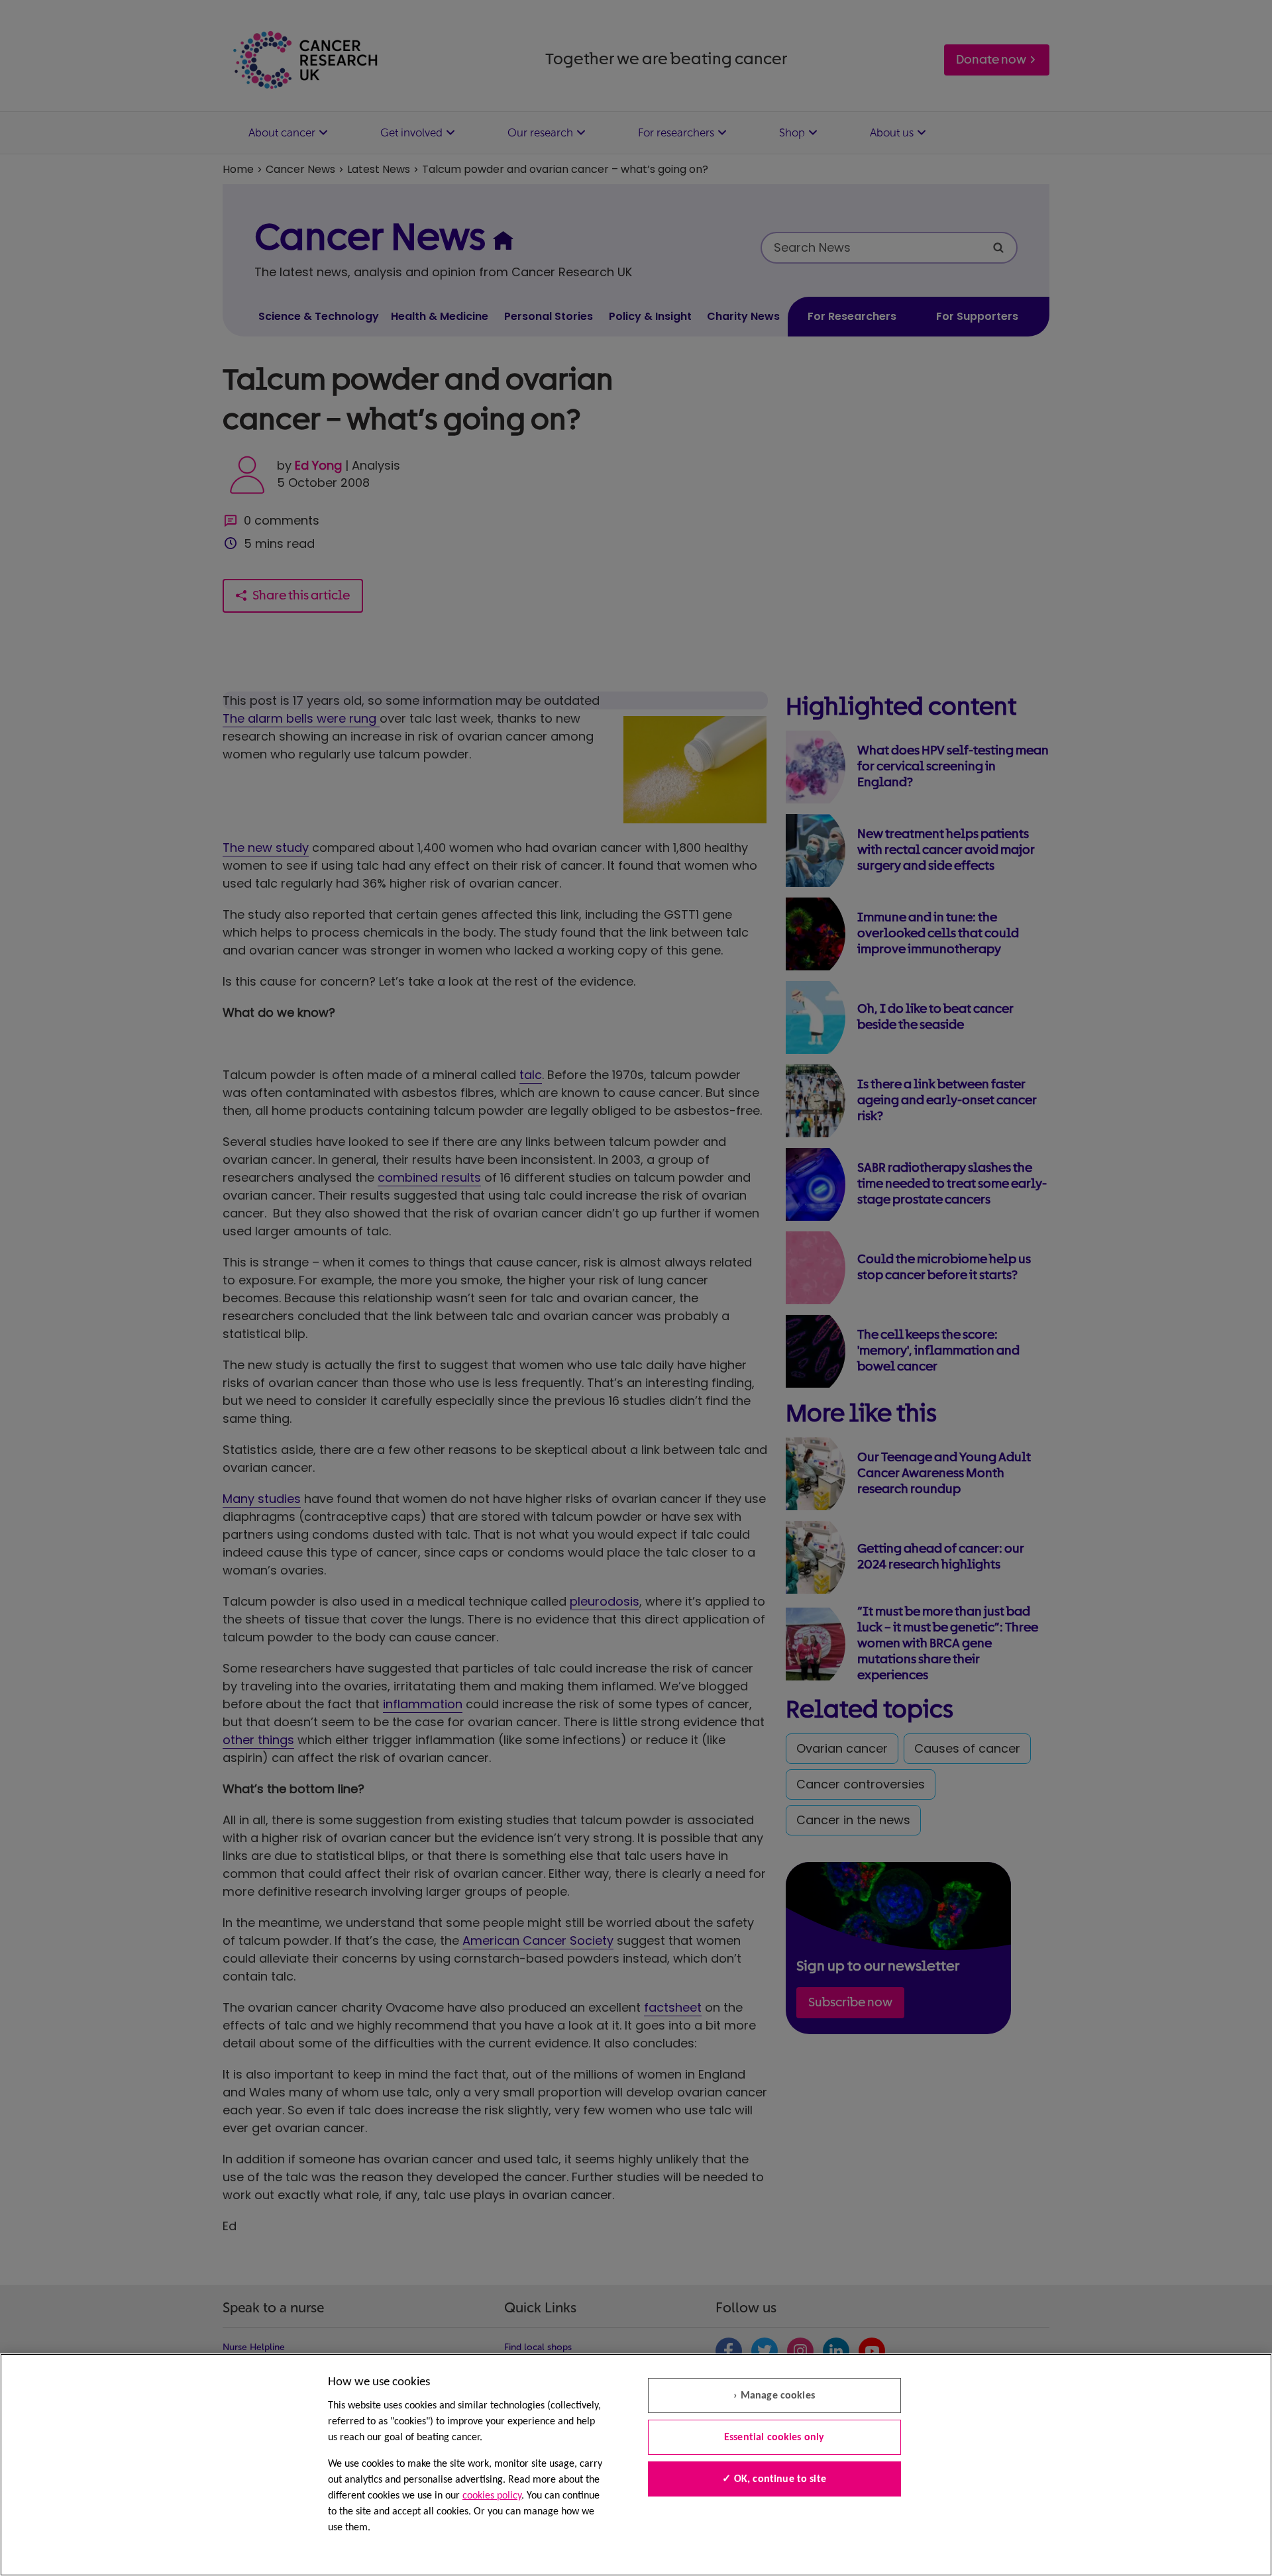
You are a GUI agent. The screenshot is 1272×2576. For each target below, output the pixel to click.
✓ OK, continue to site (774, 2479)
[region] (636, 2465)
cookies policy (492, 2496)
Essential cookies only (774, 2438)
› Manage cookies (774, 2396)
